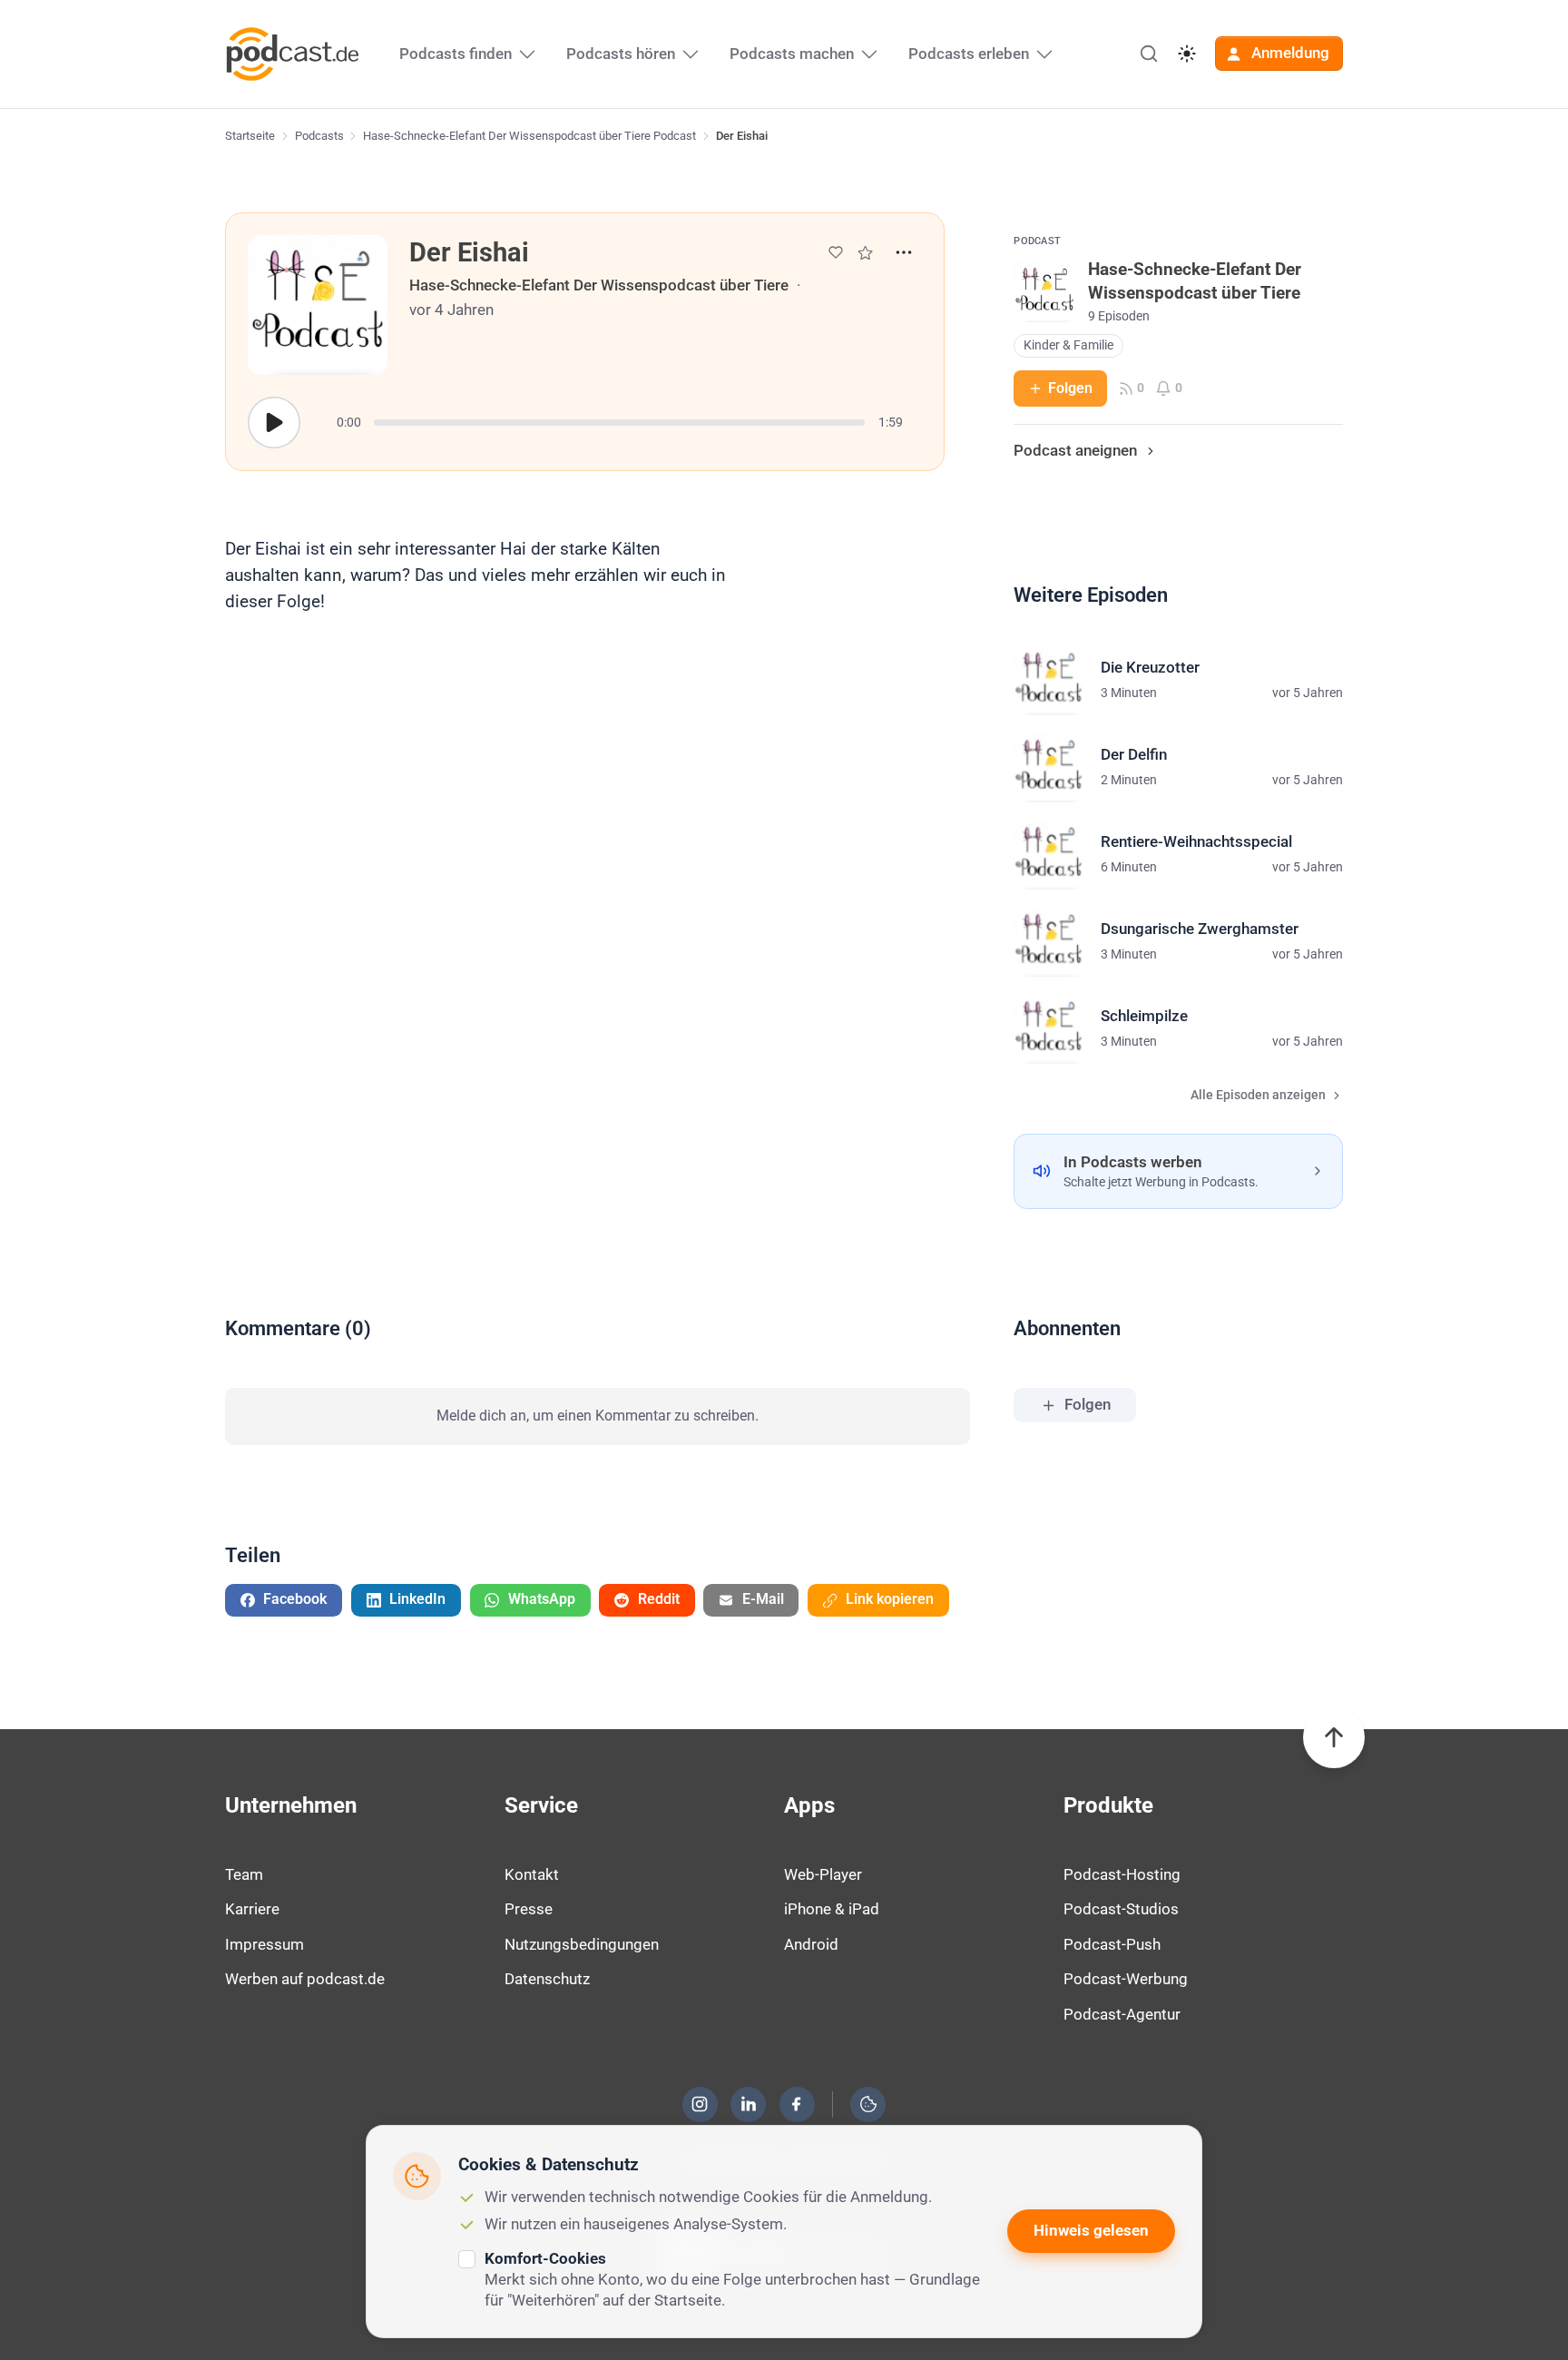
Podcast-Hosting (1122, 1874)
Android (811, 1944)
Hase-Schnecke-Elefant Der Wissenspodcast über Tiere (599, 285)
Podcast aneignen (1075, 450)
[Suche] (1149, 54)
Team (244, 1874)
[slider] (619, 423)
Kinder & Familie (1068, 345)
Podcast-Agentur (1122, 2014)
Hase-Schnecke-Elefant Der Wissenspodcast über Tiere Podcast (529, 136)
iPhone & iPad (832, 1909)
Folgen (1070, 388)
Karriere (252, 1909)
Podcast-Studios (1121, 1909)
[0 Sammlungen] (865, 253)
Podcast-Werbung (1126, 1979)
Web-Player (823, 1874)
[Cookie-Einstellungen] (868, 2104)
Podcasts (319, 136)
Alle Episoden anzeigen (1258, 1095)
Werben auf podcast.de (305, 1979)
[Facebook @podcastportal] (797, 2104)
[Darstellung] (1187, 54)
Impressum (265, 1944)
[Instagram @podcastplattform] (700, 2104)
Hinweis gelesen (1091, 2230)
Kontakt (532, 1874)
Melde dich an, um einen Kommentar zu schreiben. (598, 1416)
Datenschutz (547, 1979)
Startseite (250, 136)
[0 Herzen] (836, 252)
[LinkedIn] (749, 2104)
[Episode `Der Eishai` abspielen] (274, 423)
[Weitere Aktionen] (904, 252)
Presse (529, 1909)
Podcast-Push (1112, 1944)
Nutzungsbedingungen (582, 1944)
